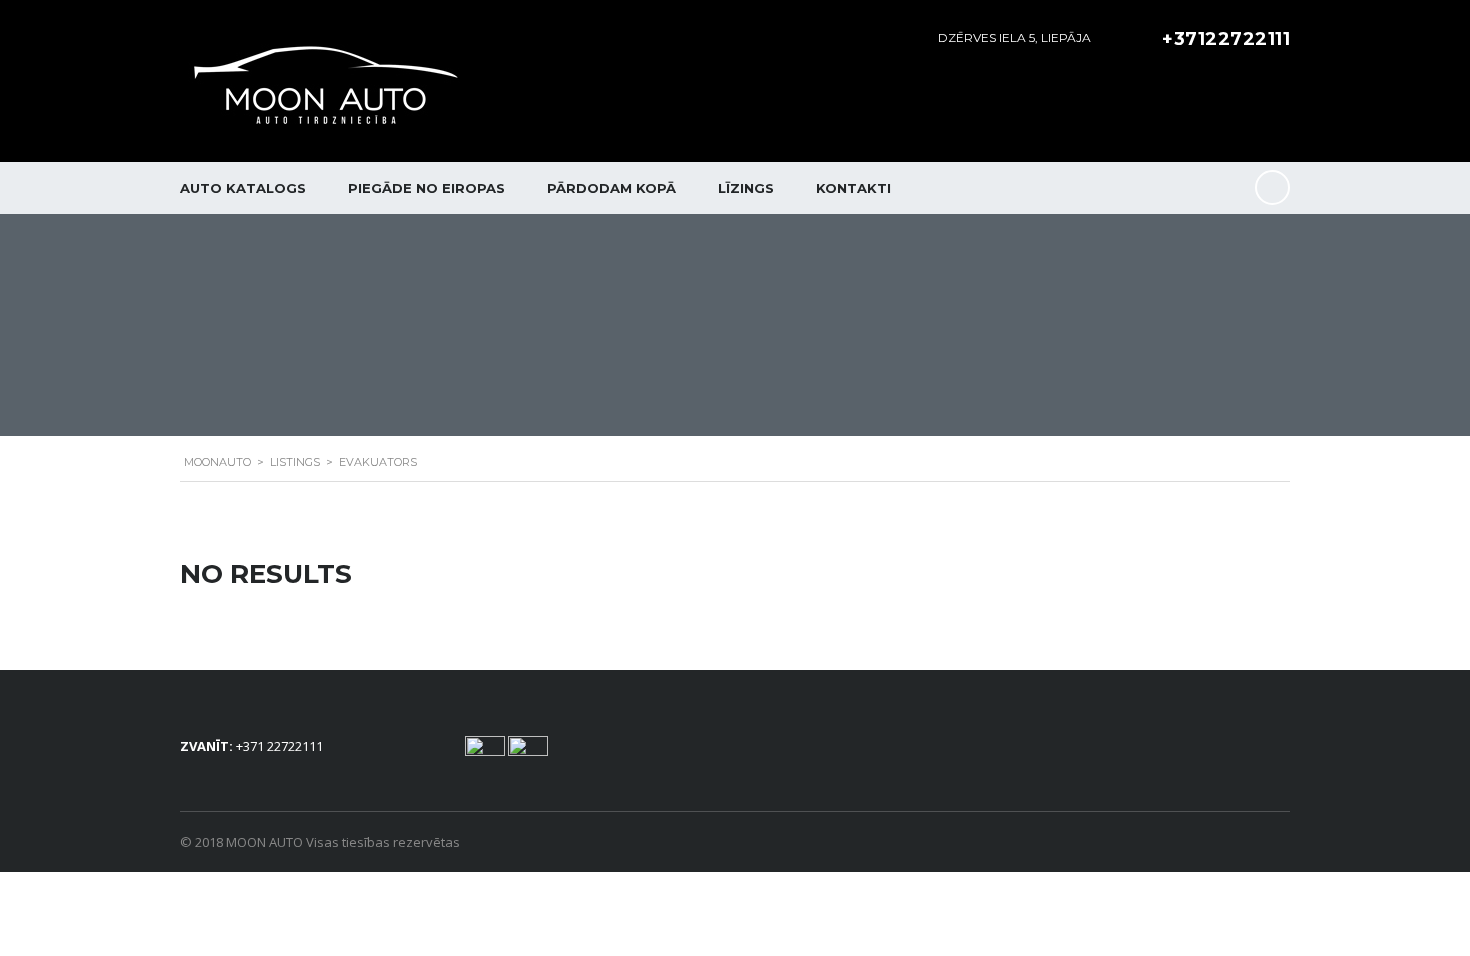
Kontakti (853, 188)
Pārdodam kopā (611, 188)
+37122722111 (1226, 39)
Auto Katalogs (243, 188)
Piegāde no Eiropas (426, 188)
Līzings (746, 188)
